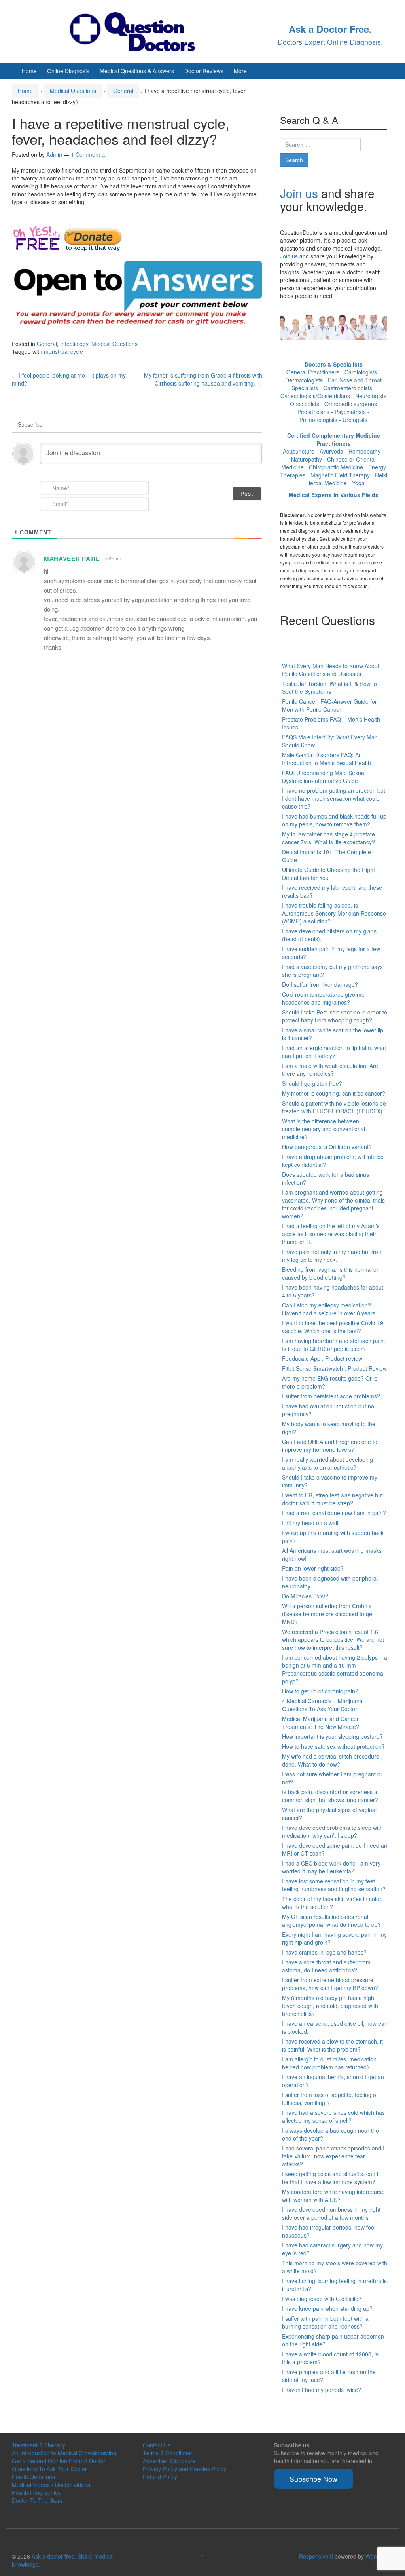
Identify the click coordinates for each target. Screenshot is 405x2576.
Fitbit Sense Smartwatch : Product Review (334, 1368)
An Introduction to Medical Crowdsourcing (64, 2453)
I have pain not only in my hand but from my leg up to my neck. (332, 1256)
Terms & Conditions (167, 2453)
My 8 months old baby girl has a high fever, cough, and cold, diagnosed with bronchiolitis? (330, 2006)
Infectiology (74, 344)
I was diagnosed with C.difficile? (322, 2299)
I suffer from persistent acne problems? (331, 1396)
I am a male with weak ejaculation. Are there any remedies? (330, 1070)
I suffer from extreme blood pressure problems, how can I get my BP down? (330, 1984)
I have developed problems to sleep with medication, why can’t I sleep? (332, 1831)
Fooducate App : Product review (322, 1358)
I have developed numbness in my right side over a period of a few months (331, 2213)
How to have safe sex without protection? (333, 1746)
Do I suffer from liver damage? (320, 984)
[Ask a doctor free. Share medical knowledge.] (139, 30)
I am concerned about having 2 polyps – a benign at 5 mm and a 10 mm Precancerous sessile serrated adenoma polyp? (335, 1669)
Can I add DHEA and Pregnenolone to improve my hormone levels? (330, 1446)
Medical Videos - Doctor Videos (51, 2485)
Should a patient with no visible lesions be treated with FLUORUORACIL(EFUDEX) (334, 1107)
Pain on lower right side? (313, 1568)
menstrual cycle (63, 351)
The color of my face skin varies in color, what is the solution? (332, 1903)
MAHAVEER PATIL (72, 559)
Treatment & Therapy (39, 2445)
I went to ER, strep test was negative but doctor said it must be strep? (332, 1499)
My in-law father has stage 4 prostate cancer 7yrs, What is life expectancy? (328, 838)
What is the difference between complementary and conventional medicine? (324, 1129)
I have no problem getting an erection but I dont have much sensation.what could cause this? (334, 798)
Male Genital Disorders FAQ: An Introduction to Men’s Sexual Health (326, 759)
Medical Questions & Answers (137, 71)
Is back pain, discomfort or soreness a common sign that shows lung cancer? (330, 1796)
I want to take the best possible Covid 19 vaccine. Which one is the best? (333, 1327)
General (123, 91)
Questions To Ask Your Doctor (49, 2469)
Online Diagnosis (68, 71)
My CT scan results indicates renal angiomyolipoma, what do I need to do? (331, 1921)
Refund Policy (160, 2477)
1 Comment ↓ (88, 154)
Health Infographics (36, 2492)
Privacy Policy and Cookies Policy (185, 2469)
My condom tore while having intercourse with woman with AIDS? (333, 2196)
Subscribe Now (313, 2479)
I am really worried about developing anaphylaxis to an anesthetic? (327, 1463)
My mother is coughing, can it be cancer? (334, 1093)
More (240, 71)
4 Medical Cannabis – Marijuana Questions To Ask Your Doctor (322, 1705)
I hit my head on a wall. (311, 1523)
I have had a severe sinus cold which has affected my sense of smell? (333, 2116)
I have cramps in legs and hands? (324, 1952)
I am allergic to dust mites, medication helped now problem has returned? (329, 2063)
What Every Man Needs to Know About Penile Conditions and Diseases (331, 670)
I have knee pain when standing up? (327, 2308)
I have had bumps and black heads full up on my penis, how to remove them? (334, 820)
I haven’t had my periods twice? (322, 2390)
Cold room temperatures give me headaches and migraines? (323, 998)
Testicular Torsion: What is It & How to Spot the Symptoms (329, 688)
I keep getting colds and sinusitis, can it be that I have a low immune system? (331, 2178)
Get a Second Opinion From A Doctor (59, 2461)
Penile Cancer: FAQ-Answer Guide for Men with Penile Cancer (329, 705)
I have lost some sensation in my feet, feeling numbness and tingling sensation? (334, 1885)
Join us (299, 193)
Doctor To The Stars (37, 2500)
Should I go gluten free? (312, 1083)
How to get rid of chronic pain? (320, 1691)
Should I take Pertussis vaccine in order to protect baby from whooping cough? (335, 1016)
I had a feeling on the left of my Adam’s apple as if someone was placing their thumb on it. (331, 1234)
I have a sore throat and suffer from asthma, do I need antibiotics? (326, 1966)
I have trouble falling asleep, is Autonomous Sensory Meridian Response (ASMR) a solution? (334, 913)
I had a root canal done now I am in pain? (334, 1513)
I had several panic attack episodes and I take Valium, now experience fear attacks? (333, 2156)
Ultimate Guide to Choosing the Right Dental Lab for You (328, 874)
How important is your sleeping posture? (332, 1736)
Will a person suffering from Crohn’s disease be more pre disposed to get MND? (328, 1614)
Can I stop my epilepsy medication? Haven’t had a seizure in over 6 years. (329, 1309)
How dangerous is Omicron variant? (327, 1147)
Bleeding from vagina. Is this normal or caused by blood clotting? (330, 1273)
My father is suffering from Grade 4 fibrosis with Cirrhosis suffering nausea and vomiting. (203, 379)
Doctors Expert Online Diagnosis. (330, 42)
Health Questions (33, 2477)
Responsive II (316, 2556)
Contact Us (157, 2445)
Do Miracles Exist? (305, 1596)
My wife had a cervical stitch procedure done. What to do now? (331, 1760)
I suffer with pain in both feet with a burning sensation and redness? (325, 2322)
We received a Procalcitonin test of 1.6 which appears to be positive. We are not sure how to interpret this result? (333, 1639)
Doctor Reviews (204, 71)
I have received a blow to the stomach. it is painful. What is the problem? (332, 2045)
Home (29, 71)
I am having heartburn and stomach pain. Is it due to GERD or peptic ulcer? (334, 1345)
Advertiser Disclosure (169, 2461)
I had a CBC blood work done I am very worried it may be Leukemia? (331, 1867)
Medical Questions (73, 91)
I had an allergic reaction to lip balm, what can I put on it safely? (334, 1052)
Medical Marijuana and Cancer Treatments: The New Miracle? (321, 1723)
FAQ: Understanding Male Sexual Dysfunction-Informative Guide (324, 777)
